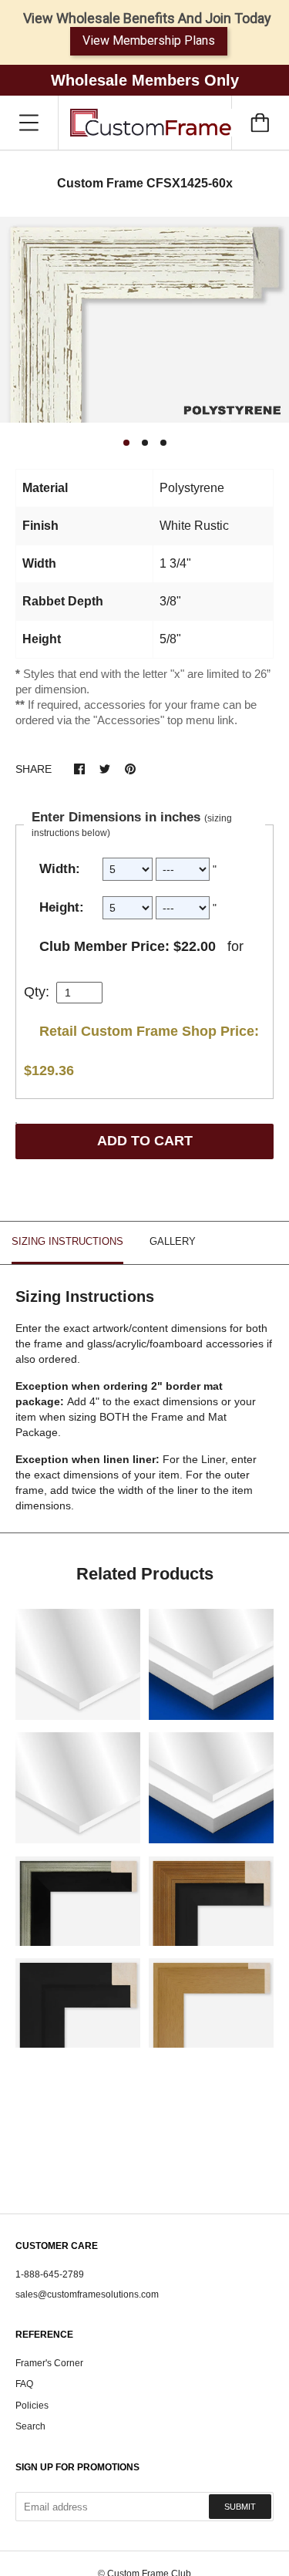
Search (30, 2426)
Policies (32, 2406)
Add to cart (145, 1141)
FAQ (24, 2384)
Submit (240, 2507)
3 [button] (163, 443)
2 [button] (145, 443)
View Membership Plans (149, 40)
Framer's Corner (49, 2363)
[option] (144, 320)
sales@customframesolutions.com (87, 2294)
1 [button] (126, 443)
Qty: (37, 992)
